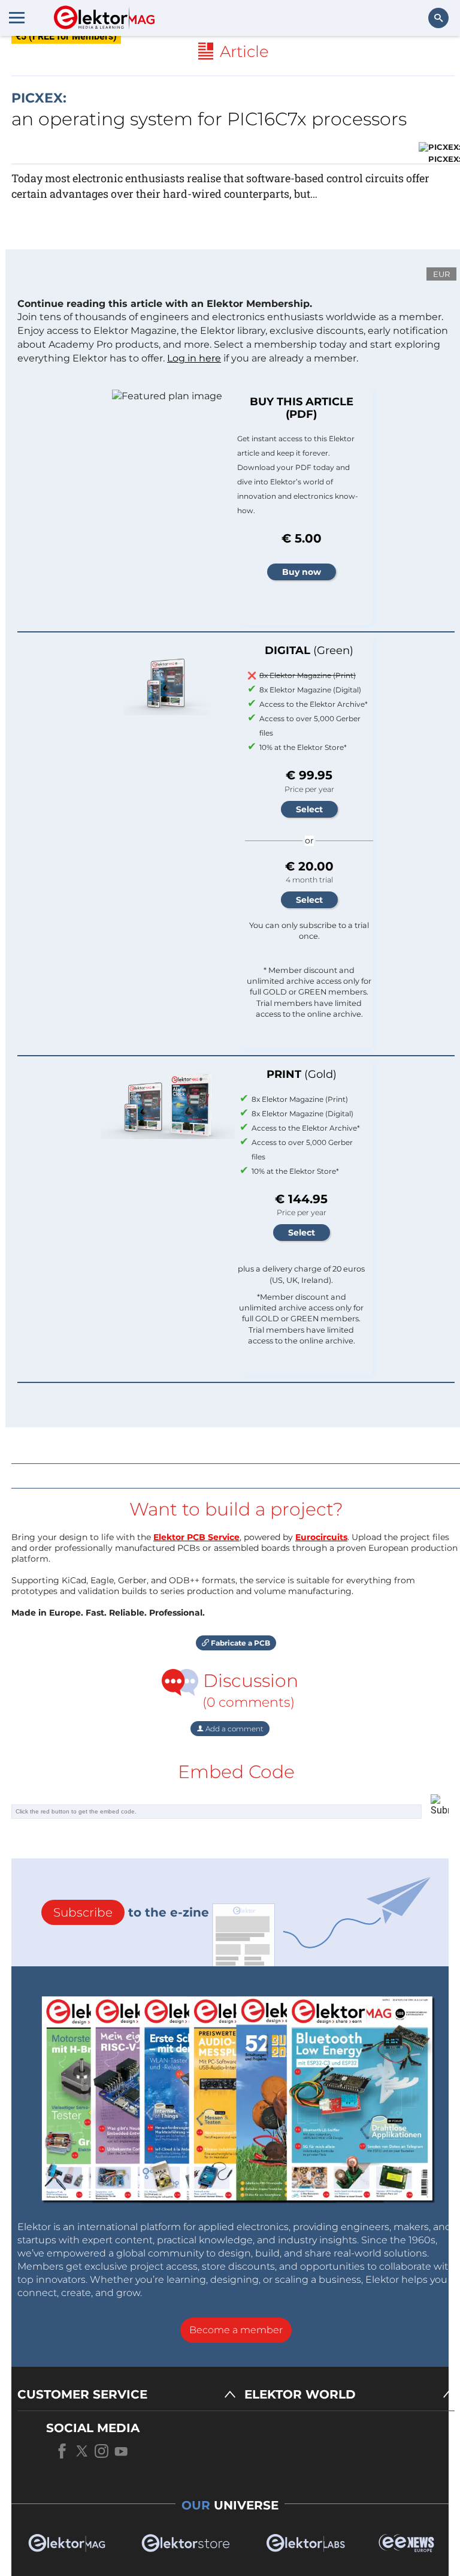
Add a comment (234, 1729)
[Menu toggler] (17, 17)
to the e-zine (131, 1912)
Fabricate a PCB (240, 1643)
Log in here (194, 358)
